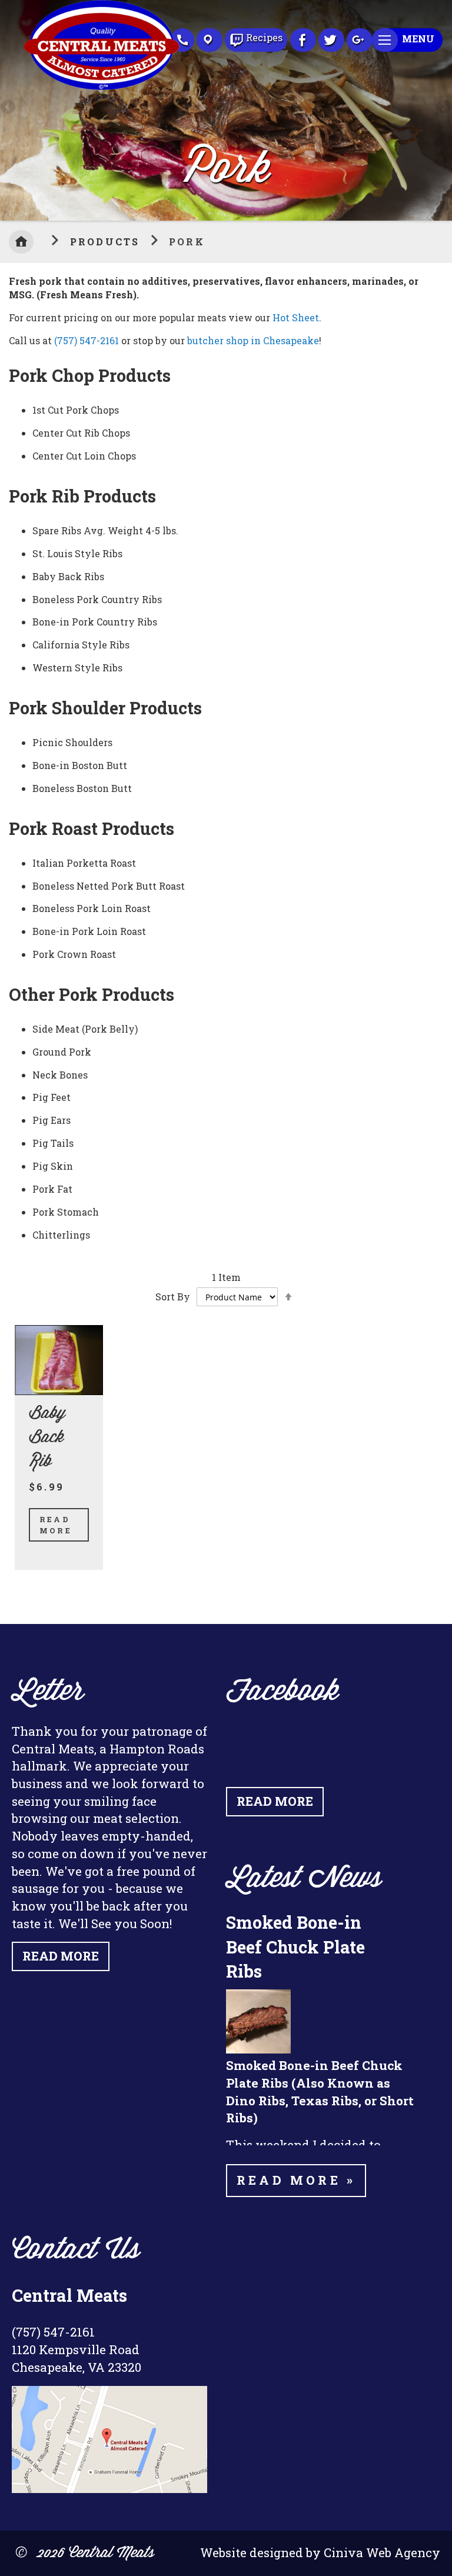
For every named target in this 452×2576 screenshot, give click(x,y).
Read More (56, 1525)
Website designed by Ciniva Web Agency (320, 2552)
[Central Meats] (102, 86)
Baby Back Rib (47, 1438)
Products (107, 242)
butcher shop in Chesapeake (253, 340)
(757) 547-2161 (87, 340)
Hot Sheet (296, 317)
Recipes (264, 37)
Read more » (296, 2180)
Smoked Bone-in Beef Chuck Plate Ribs (295, 1946)
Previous (9, 108)
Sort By (173, 1297)
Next (443, 108)
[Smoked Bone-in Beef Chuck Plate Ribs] (258, 2050)
